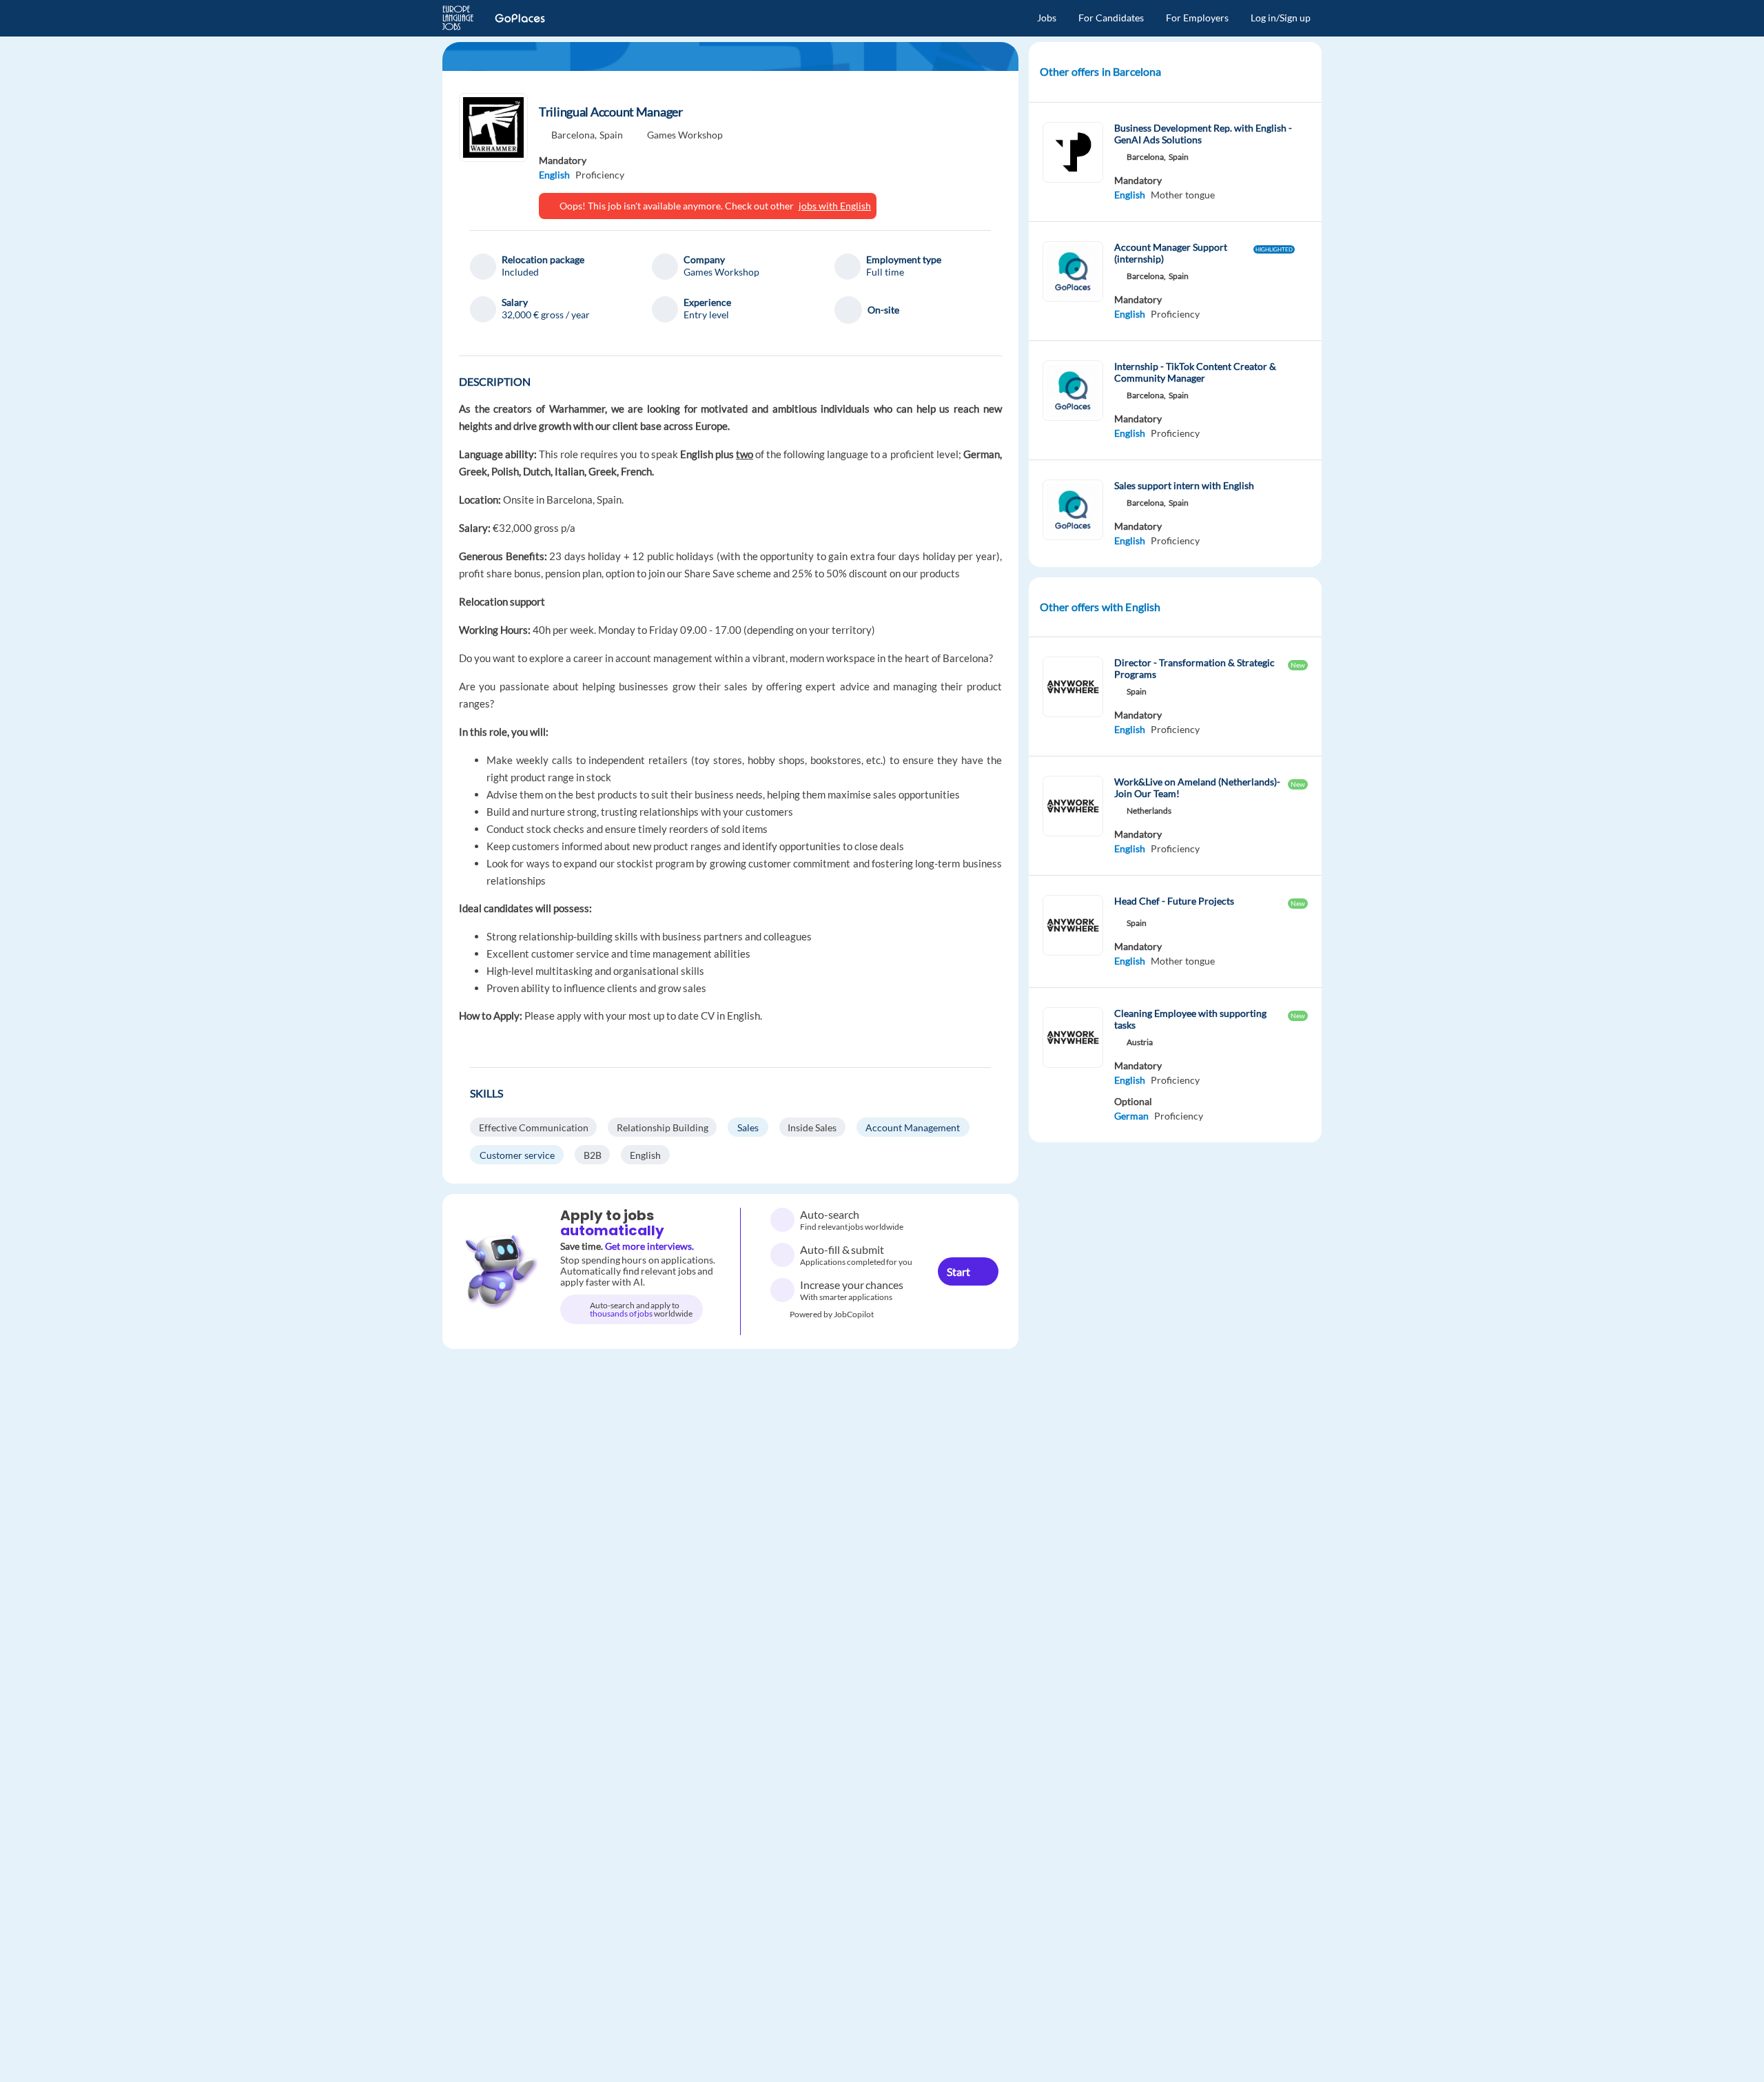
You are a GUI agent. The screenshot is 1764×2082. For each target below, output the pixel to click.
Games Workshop (685, 135)
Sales (748, 1127)
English (554, 175)
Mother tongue (1183, 195)
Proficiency (600, 175)
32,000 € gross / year (546, 315)
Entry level (706, 315)
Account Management (913, 1127)
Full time (885, 272)
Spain (611, 135)
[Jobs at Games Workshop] (493, 127)
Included (520, 272)
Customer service (517, 1155)
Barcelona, (574, 135)
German (1131, 1116)
